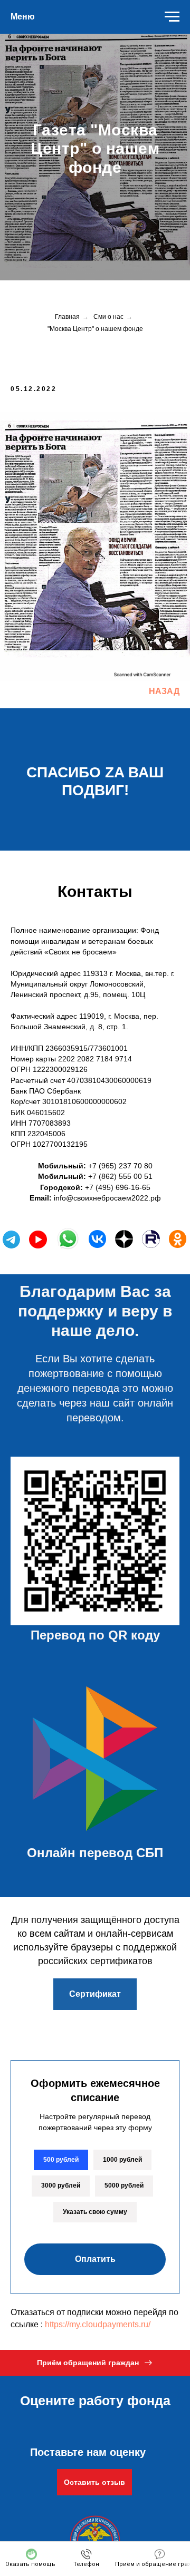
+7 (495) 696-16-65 (118, 2486)
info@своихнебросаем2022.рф (107, 2497)
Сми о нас (108, 1616)
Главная (67, 1616)
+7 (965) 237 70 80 (120, 2465)
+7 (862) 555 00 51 (120, 2475)
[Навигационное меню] (172, 17)
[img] (98, 2538)
